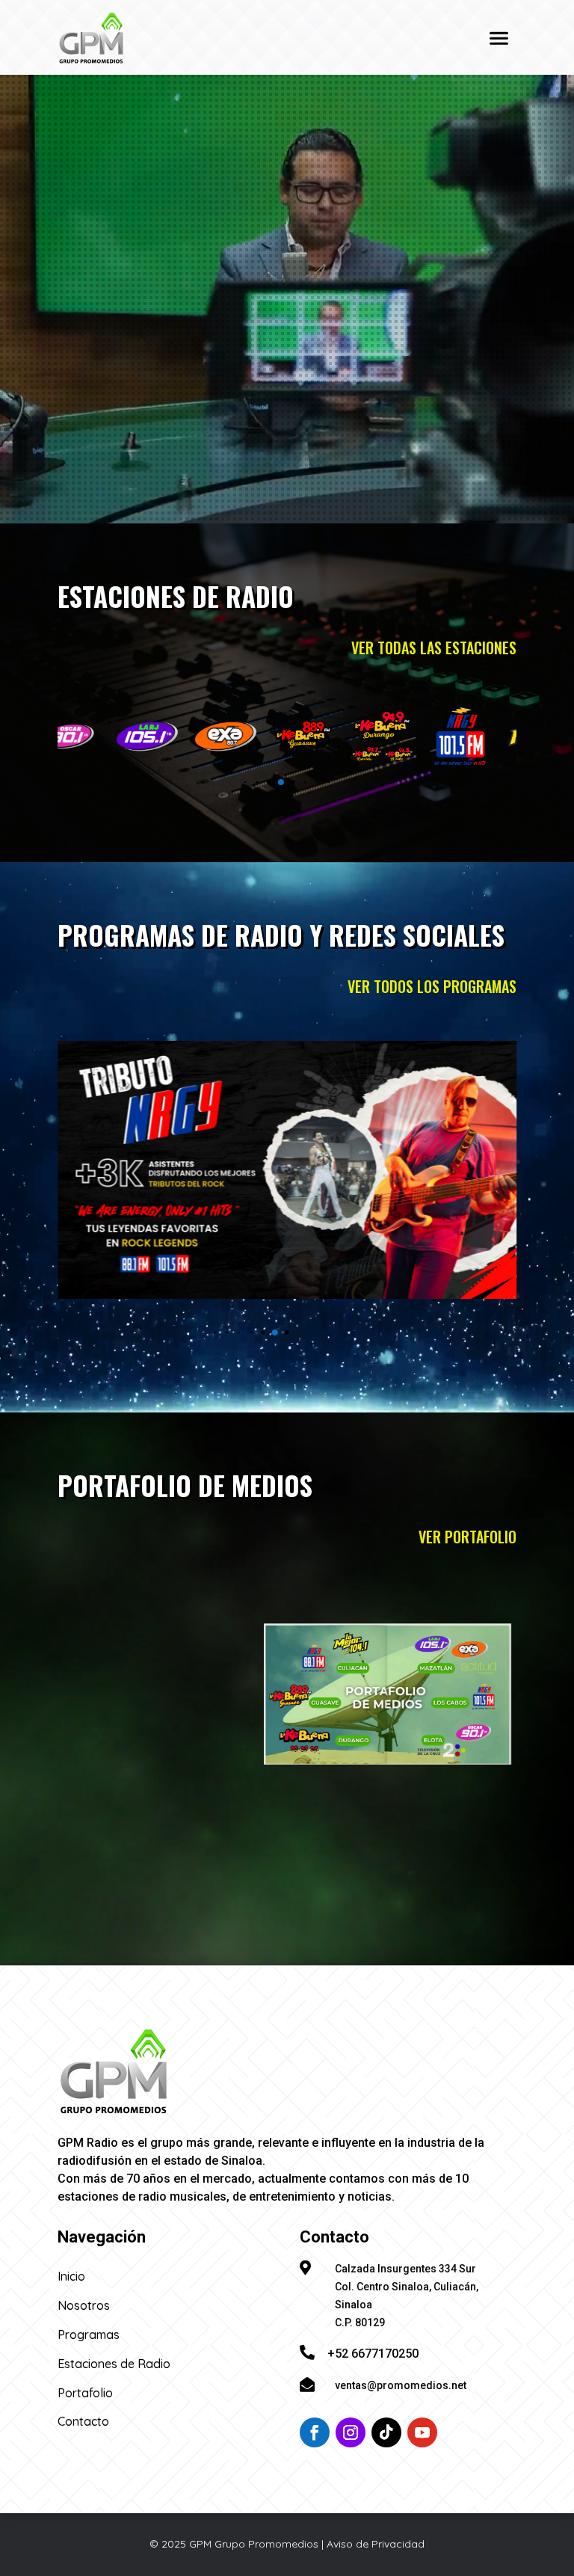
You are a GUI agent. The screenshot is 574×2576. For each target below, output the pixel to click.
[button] (198, 783)
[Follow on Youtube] (422, 2432)
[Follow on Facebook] (315, 2432)
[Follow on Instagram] (351, 2432)
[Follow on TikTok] (386, 2432)
